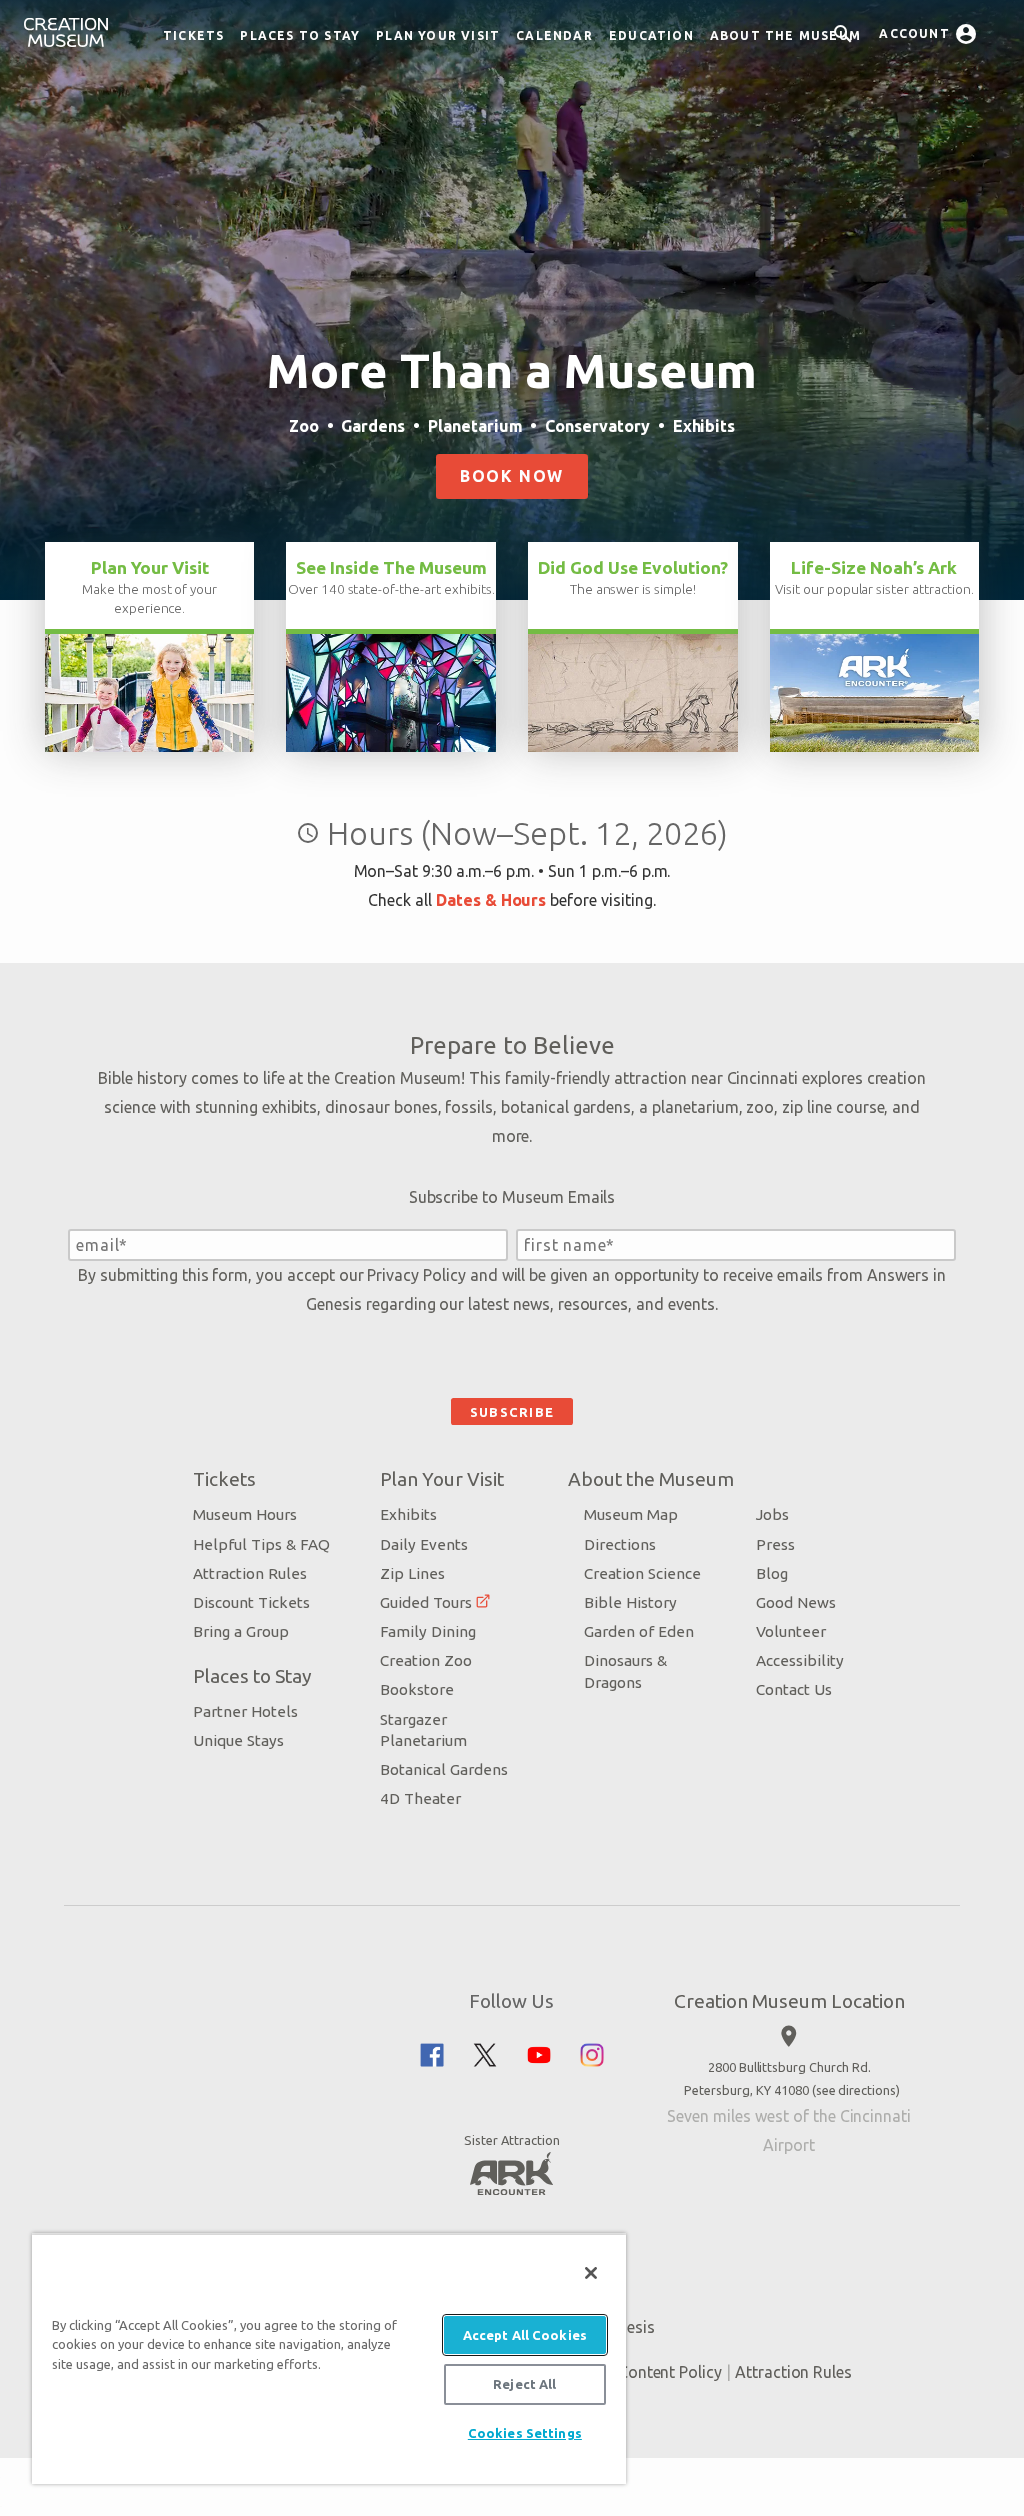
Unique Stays (238, 1740)
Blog (772, 1573)
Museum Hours (245, 1514)
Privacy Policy (416, 1275)
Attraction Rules (250, 1573)
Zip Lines (412, 1573)
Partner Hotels (245, 1711)
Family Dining (428, 1631)
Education (651, 35)
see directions (856, 2090)
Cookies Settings (525, 2433)
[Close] (591, 2273)
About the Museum (785, 35)
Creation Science (642, 1573)
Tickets (193, 35)
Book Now (512, 476)
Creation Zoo (426, 1660)
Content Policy (670, 2372)
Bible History (630, 1602)
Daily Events (424, 1544)
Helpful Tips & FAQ (261, 1544)
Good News (796, 1602)
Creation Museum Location (789, 2001)
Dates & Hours (491, 900)
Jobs (772, 1514)
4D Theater (420, 1798)
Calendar (554, 35)
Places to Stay (300, 35)
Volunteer (791, 1631)
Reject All (524, 2384)
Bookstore (417, 1689)
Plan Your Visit (438, 35)
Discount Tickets (251, 1602)
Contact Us (794, 1689)
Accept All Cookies (525, 2335)
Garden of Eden (639, 1631)
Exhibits (408, 1514)
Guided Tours (426, 1602)
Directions (620, 1544)
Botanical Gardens (444, 1769)
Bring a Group (241, 1631)
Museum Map (631, 1514)
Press (775, 1544)
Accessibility (800, 1660)
